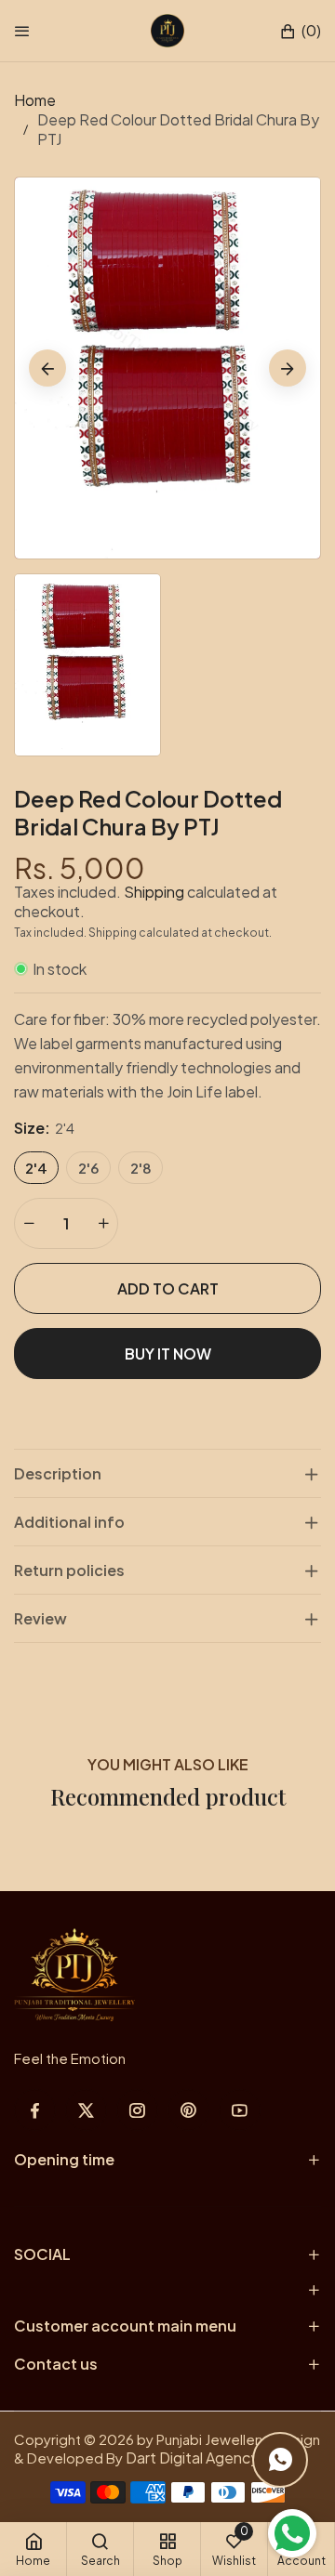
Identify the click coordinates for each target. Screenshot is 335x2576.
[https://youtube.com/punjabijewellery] (240, 2110)
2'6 (88, 1168)
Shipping (154, 892)
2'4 (36, 1168)
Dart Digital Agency (192, 2458)
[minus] (29, 1223)
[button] (300, 31)
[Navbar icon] (22, 31)
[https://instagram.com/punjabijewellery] (137, 2110)
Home (35, 100)
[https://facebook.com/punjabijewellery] (35, 2110)
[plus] (103, 1223)
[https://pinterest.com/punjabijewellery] (188, 2110)
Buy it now (168, 1354)
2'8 (141, 1168)
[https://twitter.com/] (86, 2110)
